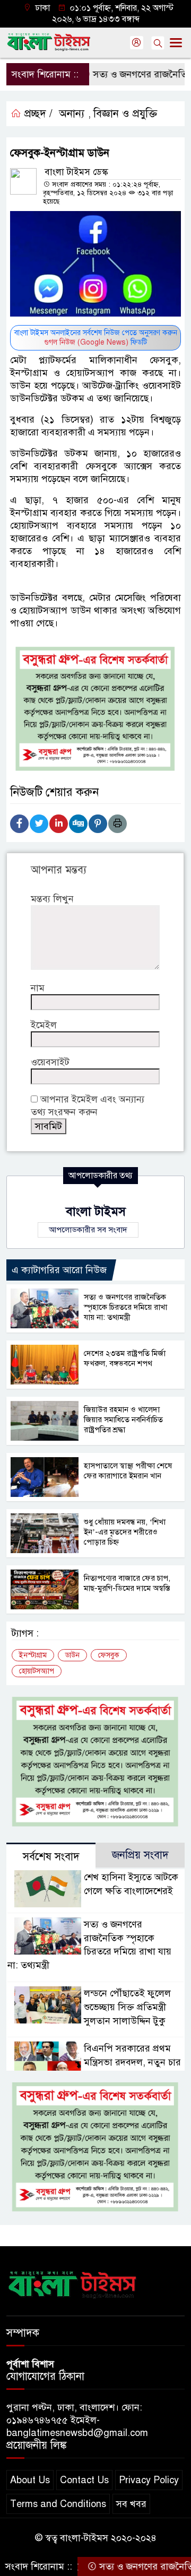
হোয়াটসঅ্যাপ (37, 1671)
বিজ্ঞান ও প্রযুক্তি (125, 114)
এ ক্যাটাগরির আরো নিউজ (59, 1270)
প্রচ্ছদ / (37, 114)
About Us (30, 2480)
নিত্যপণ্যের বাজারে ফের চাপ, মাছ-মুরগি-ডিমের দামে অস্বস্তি (127, 1583)
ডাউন (72, 1655)
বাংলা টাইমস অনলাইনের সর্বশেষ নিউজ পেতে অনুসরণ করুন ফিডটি (96, 338)
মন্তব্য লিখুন (52, 899)
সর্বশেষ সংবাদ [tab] (51, 1857)
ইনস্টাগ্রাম (33, 1655)
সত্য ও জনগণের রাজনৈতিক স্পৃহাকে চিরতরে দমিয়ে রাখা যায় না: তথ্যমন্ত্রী (125, 1307)
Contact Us (84, 2480)
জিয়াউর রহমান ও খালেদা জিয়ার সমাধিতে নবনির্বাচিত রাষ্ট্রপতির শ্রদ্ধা (123, 1420)
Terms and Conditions (58, 2504)
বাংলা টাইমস (96, 1211)
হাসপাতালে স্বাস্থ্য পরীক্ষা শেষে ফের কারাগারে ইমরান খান (128, 1471)
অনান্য (72, 114)
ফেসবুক (109, 1655)
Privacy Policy (149, 2480)
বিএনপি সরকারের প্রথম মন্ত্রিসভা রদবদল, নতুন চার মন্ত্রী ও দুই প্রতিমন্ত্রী (132, 2062)
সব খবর (131, 2504)
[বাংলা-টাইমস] (73, 2283)
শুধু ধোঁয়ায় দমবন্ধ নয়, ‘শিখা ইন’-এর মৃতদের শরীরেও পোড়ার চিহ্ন (125, 1532)
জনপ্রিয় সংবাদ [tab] (140, 1855)
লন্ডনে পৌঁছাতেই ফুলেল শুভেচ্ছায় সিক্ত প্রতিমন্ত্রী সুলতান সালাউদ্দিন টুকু (127, 2007)
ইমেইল (44, 1025)
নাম (38, 988)
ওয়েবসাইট (50, 1062)
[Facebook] (19, 824)
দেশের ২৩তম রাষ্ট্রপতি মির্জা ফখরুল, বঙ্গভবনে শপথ (125, 1358)
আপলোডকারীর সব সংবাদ (88, 1230)
